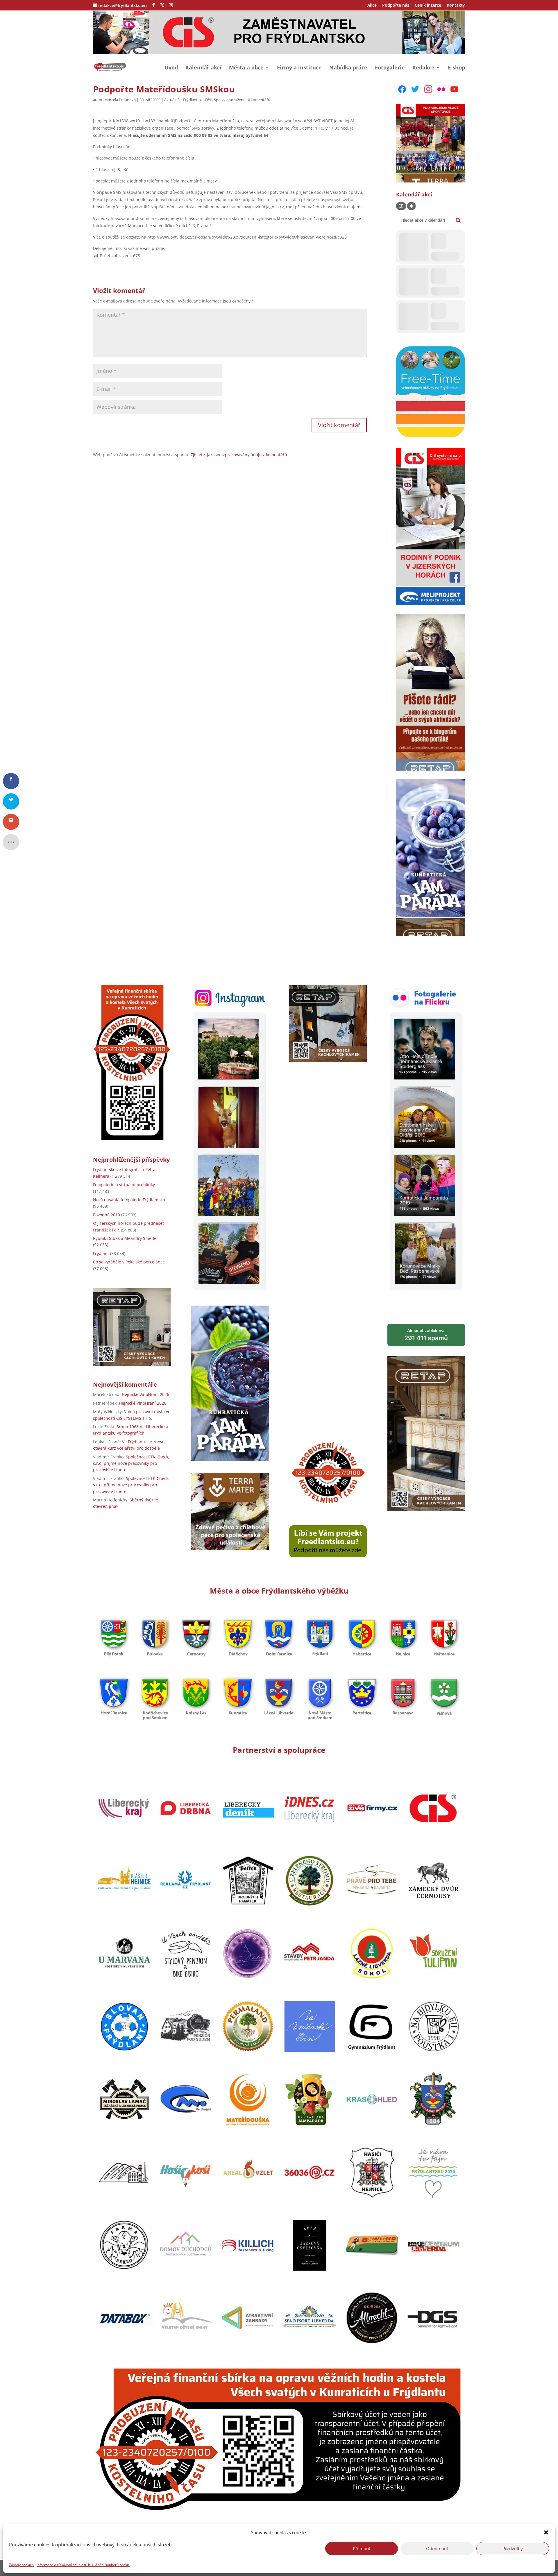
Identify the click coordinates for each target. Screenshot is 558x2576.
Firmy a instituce (299, 68)
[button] (546, 2532)
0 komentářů (259, 100)
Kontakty (456, 6)
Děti (209, 100)
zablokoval (426, 1335)
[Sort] (411, 206)
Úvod (171, 68)
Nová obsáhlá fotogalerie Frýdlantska (129, 1200)
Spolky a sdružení (229, 100)
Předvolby (513, 2548)
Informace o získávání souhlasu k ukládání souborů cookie (83, 2565)
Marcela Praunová (120, 100)
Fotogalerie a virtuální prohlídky (124, 1185)
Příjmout (362, 2548)
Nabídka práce (348, 68)
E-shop (456, 68)
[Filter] (401, 206)
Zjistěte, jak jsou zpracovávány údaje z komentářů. (239, 455)
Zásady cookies (21, 2565)
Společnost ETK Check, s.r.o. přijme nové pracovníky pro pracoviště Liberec (131, 1463)
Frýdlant (101, 1253)
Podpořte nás (396, 6)
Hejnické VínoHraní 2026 (145, 1394)
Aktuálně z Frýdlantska (184, 100)
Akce (372, 6)
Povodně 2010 (107, 1215)
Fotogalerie (390, 68)
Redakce (423, 68)
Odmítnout (437, 2548)
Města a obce (246, 68)
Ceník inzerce (428, 6)
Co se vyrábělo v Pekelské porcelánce (129, 1262)
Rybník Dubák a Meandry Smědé (125, 1238)
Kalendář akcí (203, 68)
